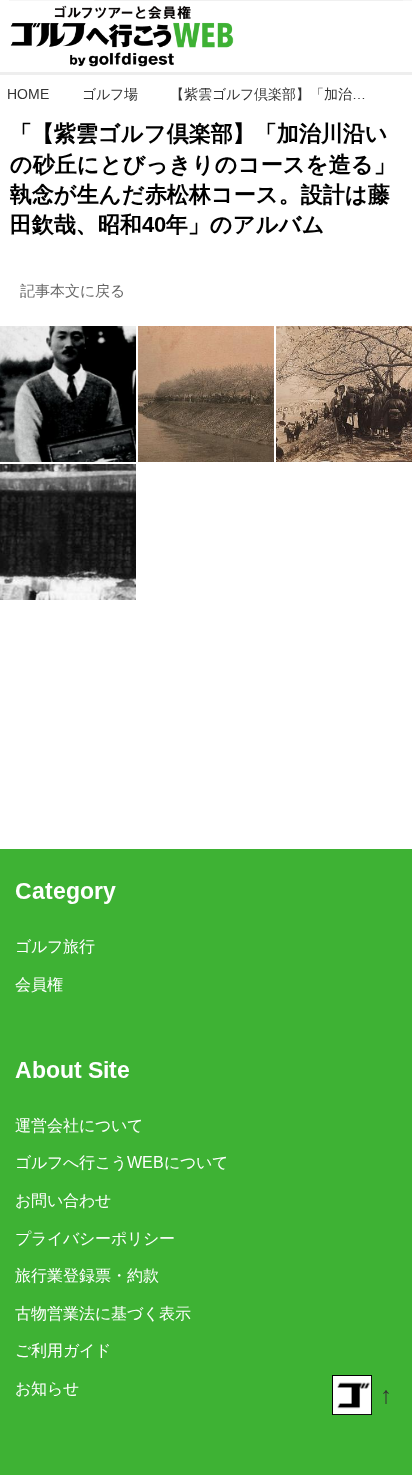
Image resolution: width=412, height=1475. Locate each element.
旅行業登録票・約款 (87, 1275)
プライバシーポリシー (95, 1238)
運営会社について (79, 1125)
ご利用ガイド (63, 1350)
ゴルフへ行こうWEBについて (121, 1162)
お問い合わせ (63, 1200)
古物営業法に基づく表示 (103, 1313)
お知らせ (47, 1388)
